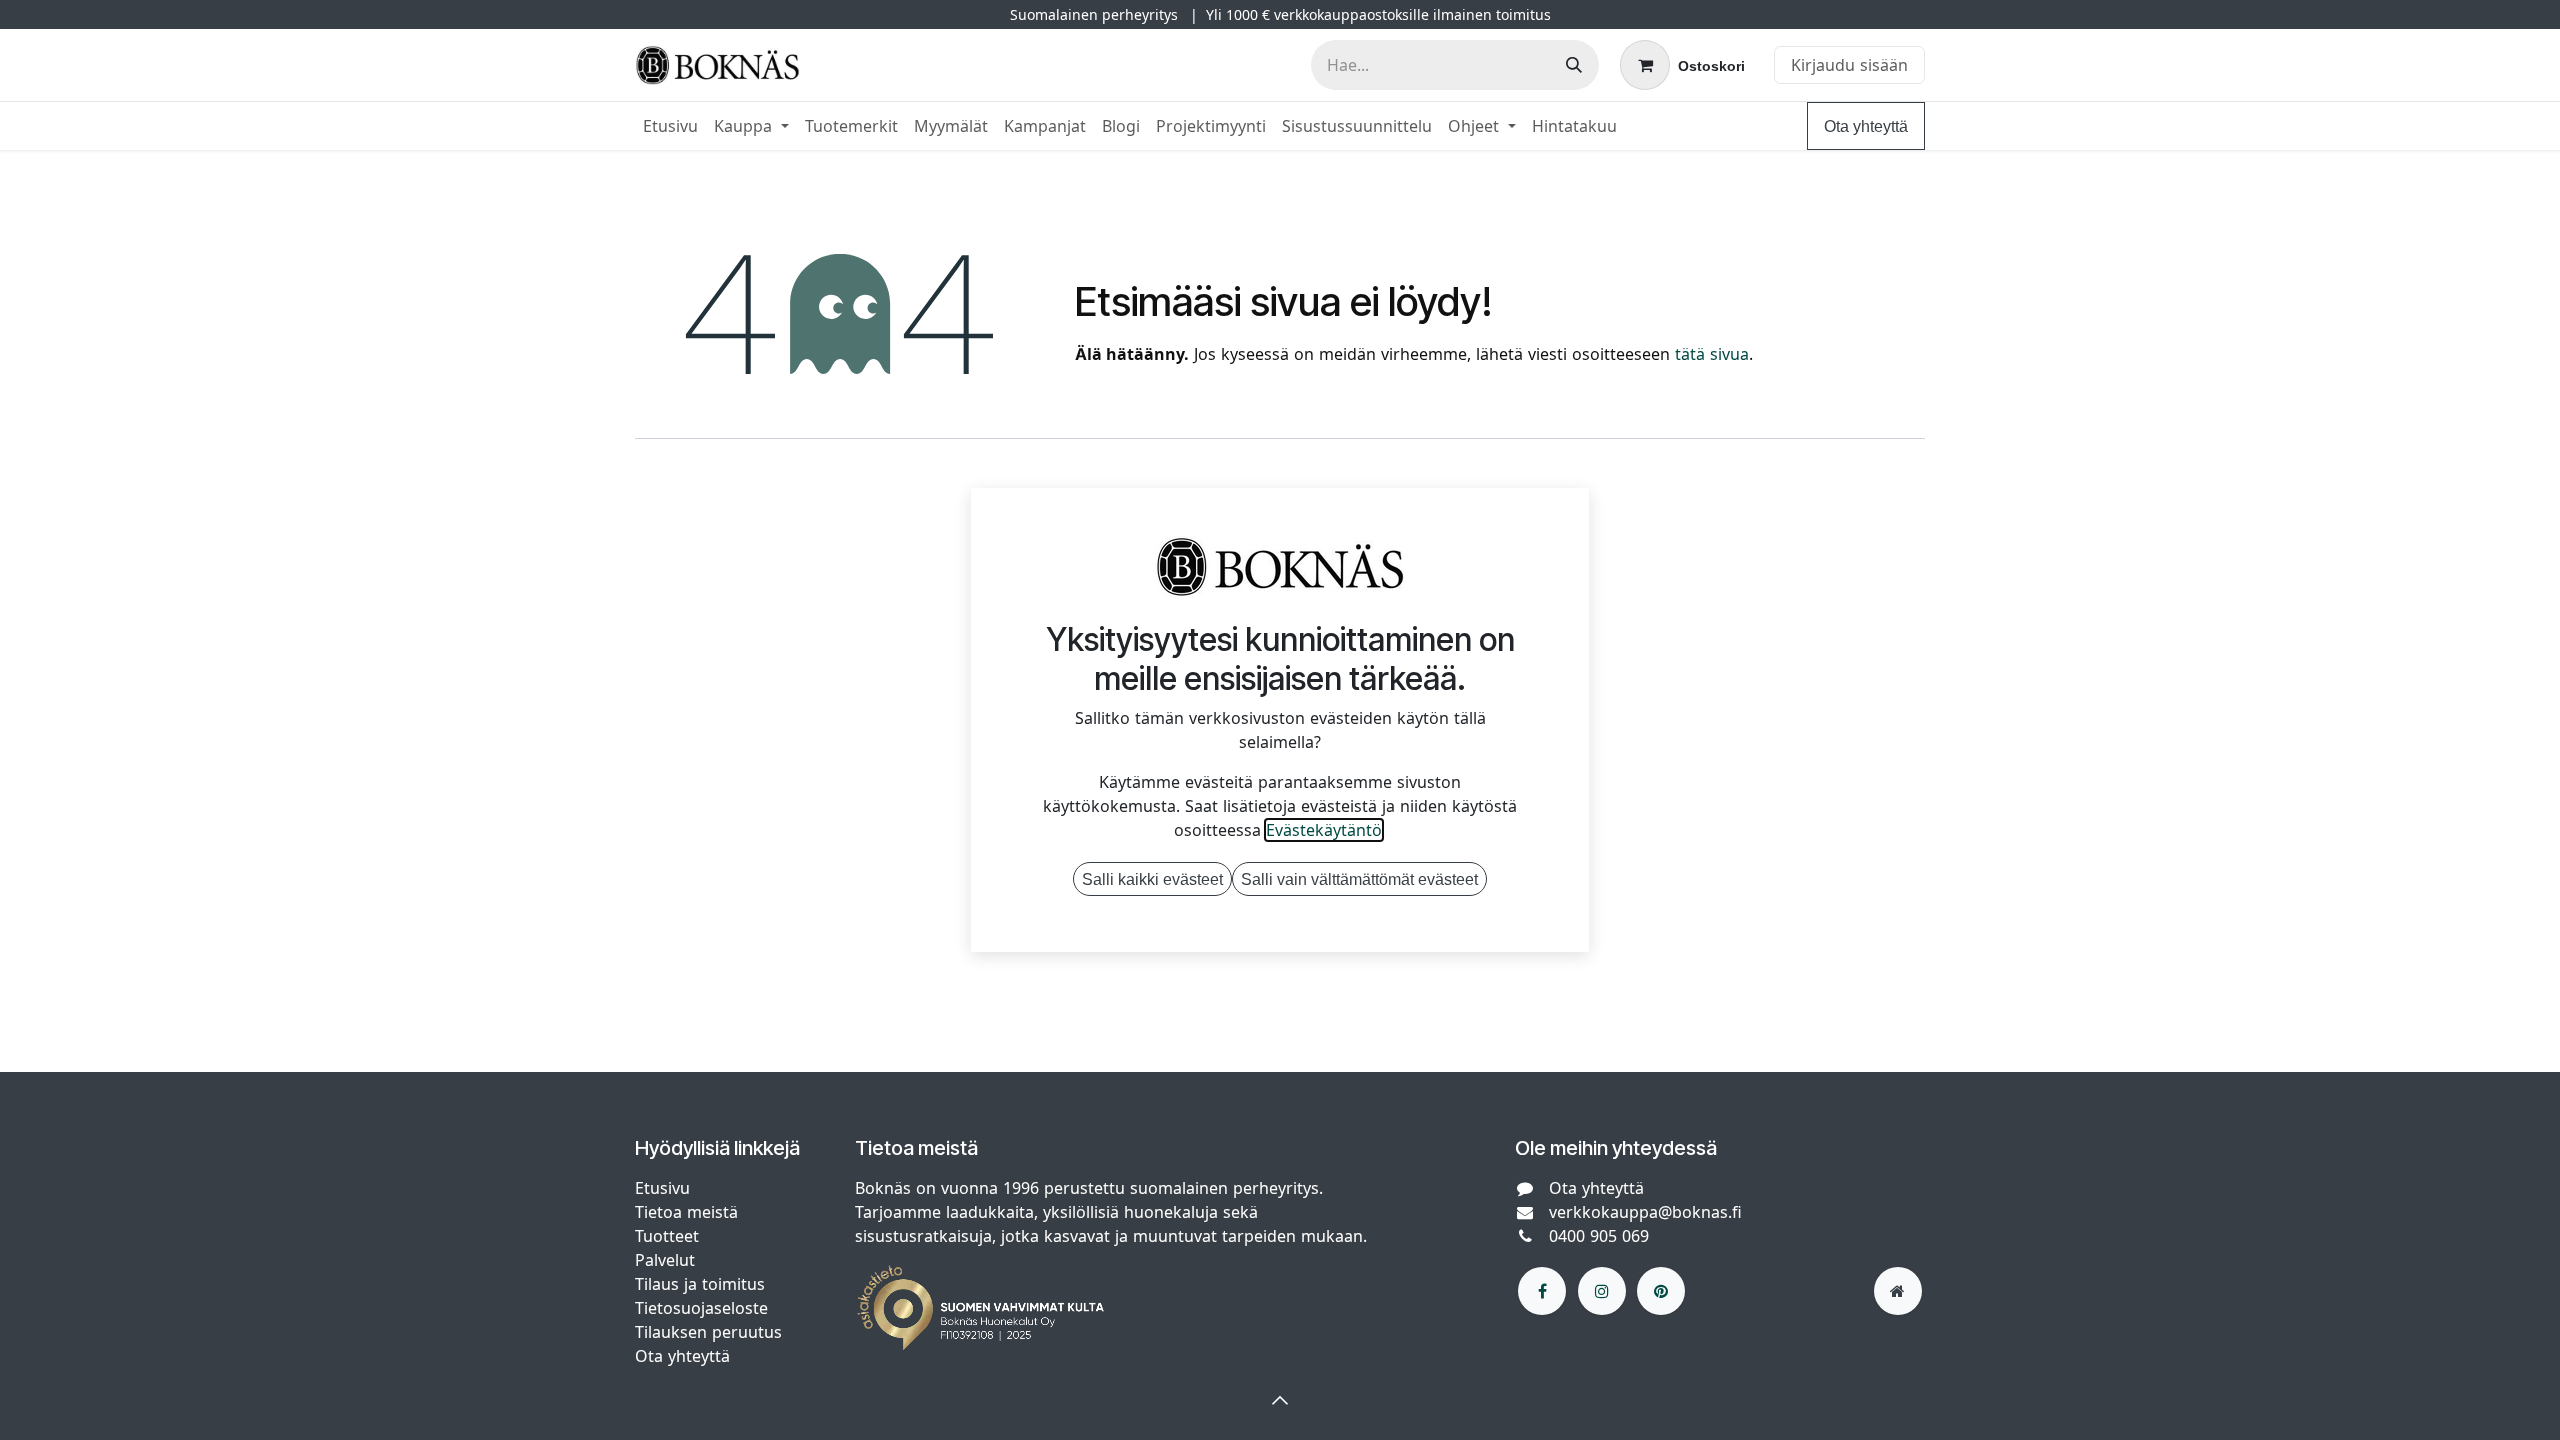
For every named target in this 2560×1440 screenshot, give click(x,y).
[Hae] (1574, 65)
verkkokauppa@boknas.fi (1645, 1212)
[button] (1280, 1400)
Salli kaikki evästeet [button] (1152, 879)
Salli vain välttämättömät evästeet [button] (1359, 879)
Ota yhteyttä (1866, 126)
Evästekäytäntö (1324, 830)
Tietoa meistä (686, 1212)
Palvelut (665, 1260)
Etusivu (662, 1188)
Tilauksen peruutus (708, 1332)
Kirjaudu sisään (1849, 65)
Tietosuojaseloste (704, 1308)
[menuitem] (670, 126)
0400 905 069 (1599, 1236)
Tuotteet (667, 1236)
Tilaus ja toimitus (700, 1284)
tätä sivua (1712, 354)
